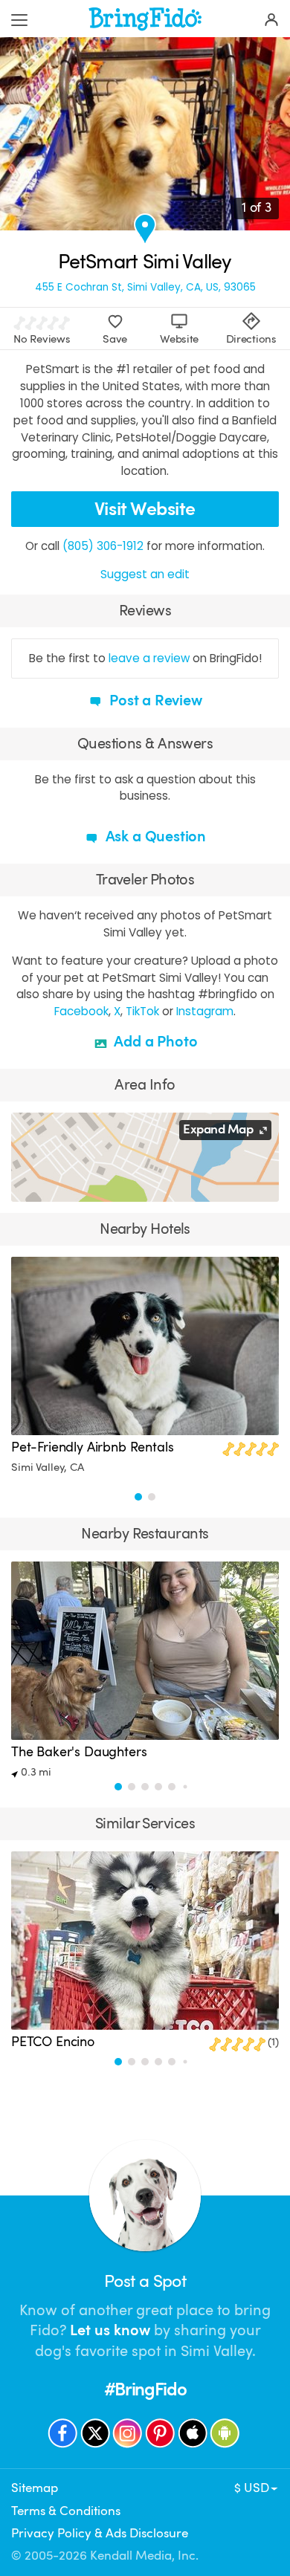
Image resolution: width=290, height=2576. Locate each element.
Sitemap (35, 2488)
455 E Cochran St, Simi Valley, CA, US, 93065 (145, 288)
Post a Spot (145, 2281)
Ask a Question (154, 836)
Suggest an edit (145, 574)
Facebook (81, 1011)
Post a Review (154, 700)
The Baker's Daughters (79, 1752)
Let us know (110, 2330)
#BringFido (145, 2389)
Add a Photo (154, 1042)
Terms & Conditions (66, 2511)
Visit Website (145, 509)
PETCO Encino (53, 2042)
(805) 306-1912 (103, 546)
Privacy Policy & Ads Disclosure (100, 2533)
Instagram (205, 1011)
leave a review (149, 658)
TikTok (142, 1011)
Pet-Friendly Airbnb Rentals (93, 1447)
